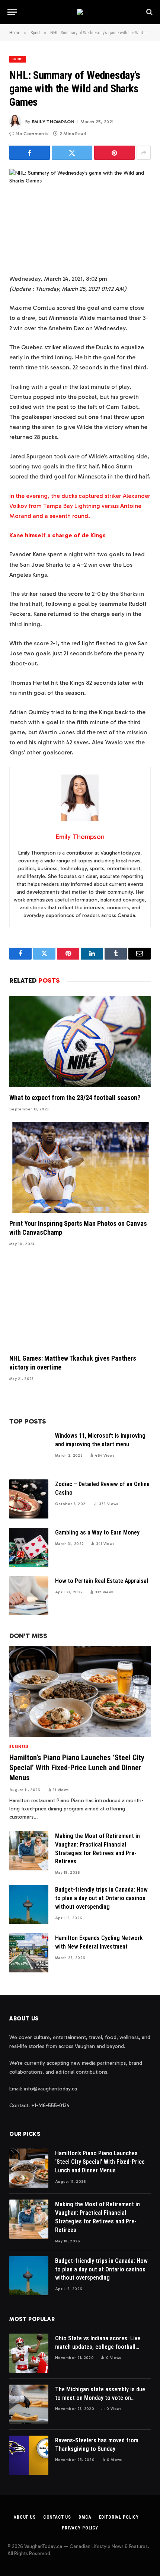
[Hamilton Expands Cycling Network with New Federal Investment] (29, 1953)
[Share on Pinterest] (114, 153)
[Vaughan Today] (80, 12)
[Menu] (12, 12)
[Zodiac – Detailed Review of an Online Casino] (29, 1499)
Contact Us (57, 2517)
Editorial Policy (119, 2517)
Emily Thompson (53, 122)
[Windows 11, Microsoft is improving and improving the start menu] (29, 1451)
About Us (25, 2517)
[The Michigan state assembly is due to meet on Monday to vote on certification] (29, 2404)
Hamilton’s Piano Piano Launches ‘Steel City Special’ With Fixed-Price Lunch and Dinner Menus (77, 1768)
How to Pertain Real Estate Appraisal (102, 1581)
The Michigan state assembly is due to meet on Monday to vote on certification (100, 2398)
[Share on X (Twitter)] (72, 153)
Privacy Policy (80, 2528)
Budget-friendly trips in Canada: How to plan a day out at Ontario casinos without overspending (101, 1898)
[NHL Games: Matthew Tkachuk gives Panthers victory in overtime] (80, 1302)
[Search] (149, 12)
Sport (18, 59)
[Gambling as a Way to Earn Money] (29, 1547)
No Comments (32, 134)
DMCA (85, 2517)
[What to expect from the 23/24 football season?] (80, 1042)
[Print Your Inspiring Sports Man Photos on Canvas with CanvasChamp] (80, 1168)
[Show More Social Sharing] (144, 153)
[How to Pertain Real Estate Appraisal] (29, 1596)
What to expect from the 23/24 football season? (75, 1098)
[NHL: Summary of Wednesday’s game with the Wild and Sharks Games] (80, 215)
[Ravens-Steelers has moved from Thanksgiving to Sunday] (29, 2455)
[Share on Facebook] (30, 153)
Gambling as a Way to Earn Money (97, 1532)
